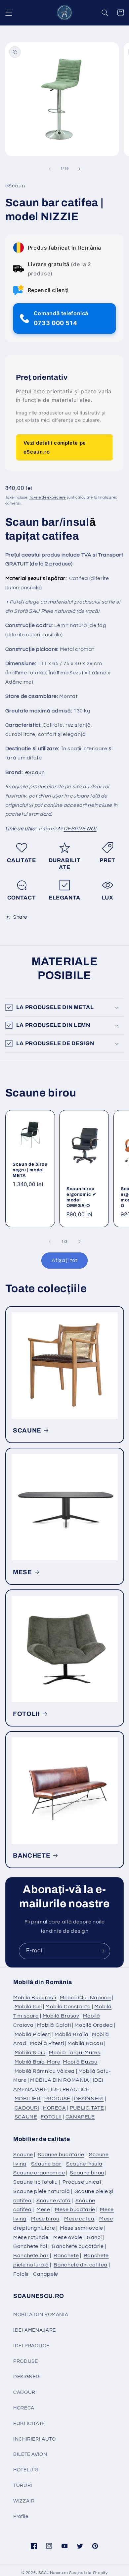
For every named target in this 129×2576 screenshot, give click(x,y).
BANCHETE (32, 1856)
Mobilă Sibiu (30, 2053)
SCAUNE (27, 1431)
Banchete (66, 2256)
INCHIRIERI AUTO (34, 2439)
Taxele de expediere (47, 497)
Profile (21, 2517)
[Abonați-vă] (102, 1951)
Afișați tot (64, 1260)
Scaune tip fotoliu (35, 2182)
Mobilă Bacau (85, 2043)
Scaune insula (84, 2164)
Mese (43, 2210)
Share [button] (20, 917)
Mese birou (45, 2219)
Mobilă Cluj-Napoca (85, 1998)
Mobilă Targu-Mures (75, 2053)
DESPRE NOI (80, 829)
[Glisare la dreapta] (79, 169)
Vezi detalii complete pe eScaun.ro (55, 447)
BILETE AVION (30, 2454)
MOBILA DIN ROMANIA (60, 2080)
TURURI (23, 2485)
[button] (9, 13)
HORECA (55, 2108)
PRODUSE (57, 2099)
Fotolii (21, 2274)
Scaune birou (87, 2173)
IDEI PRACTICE (70, 2089)
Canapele (46, 2274)
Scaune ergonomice (39, 2173)
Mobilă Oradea (94, 2025)
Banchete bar (31, 2256)
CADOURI (27, 2108)
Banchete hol (30, 2246)
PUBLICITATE (87, 2108)
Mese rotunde (31, 2237)
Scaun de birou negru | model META (30, 1170)
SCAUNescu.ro (53, 2573)
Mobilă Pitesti (47, 2043)
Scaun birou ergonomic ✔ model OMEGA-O (81, 1197)
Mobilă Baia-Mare (38, 2062)
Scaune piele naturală (42, 2191)
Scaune (23, 2155)
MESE (22, 1572)
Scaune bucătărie (61, 2155)
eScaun (35, 772)
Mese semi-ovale (81, 2228)
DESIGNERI (89, 2099)
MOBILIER (28, 2099)
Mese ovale (68, 2237)
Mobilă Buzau (80, 2062)
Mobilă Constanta (68, 2007)
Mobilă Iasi (28, 2007)
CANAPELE (80, 2117)
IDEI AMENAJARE (35, 2330)
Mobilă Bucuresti (35, 1998)
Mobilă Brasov (61, 2016)
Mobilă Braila (71, 2034)
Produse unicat (82, 2182)
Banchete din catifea (81, 2265)
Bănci (94, 2237)
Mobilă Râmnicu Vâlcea (45, 2071)
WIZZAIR (24, 2501)
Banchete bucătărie (78, 2246)
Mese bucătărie (75, 2210)
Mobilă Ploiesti (33, 2034)
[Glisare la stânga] (50, 169)
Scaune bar (46, 2164)
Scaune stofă (54, 2201)
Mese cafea (79, 2219)
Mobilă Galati (54, 2025)
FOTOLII (26, 1714)
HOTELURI (26, 2470)
